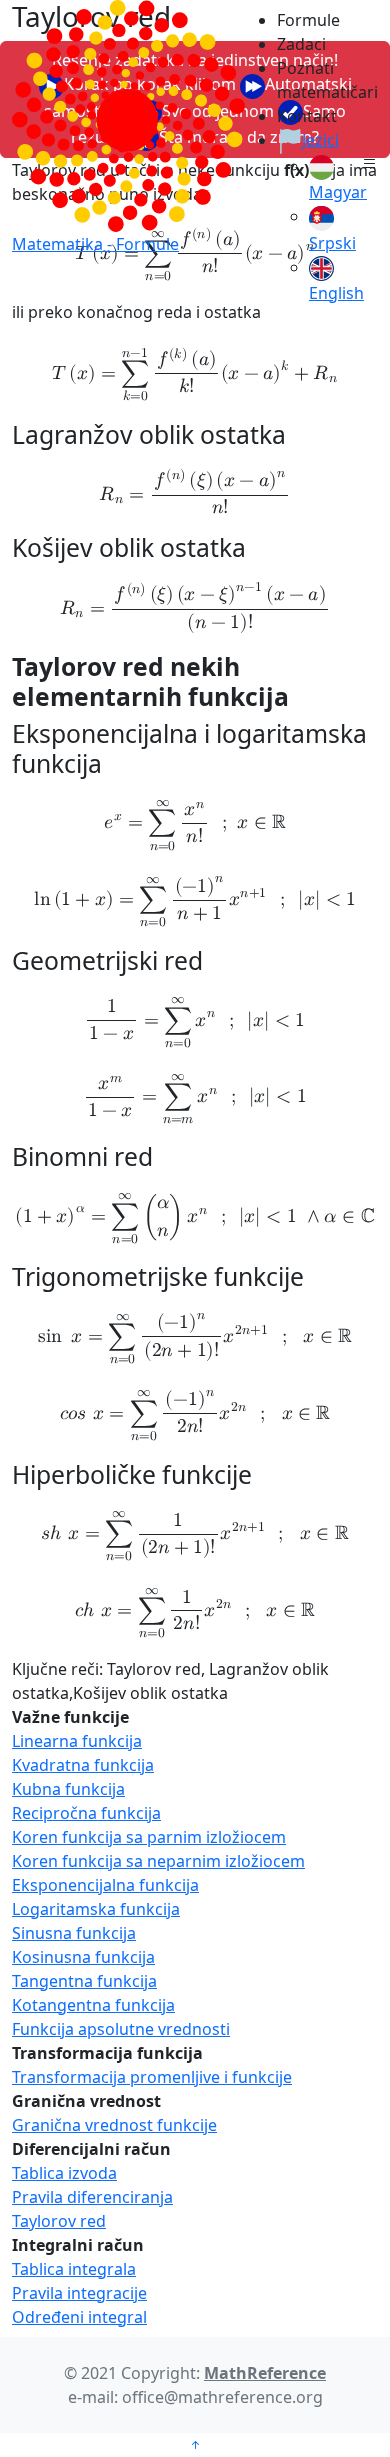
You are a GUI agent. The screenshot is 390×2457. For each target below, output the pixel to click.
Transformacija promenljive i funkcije (152, 2077)
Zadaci (301, 44)
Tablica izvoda (64, 2173)
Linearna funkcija (77, 1741)
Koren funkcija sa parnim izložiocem (149, 1837)
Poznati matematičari (316, 80)
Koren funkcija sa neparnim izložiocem (158, 1861)
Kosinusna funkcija (83, 1957)
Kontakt (307, 116)
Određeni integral (79, 2317)
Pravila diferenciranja (92, 2197)
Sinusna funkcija (74, 1933)
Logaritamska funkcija (96, 1909)
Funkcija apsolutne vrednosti (121, 2029)
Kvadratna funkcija (83, 1765)
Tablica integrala (74, 2269)
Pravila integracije (79, 2293)
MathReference (265, 2373)
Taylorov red (59, 2221)
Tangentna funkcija (84, 1981)
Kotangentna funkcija (93, 2005)
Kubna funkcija (68, 1789)
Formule (308, 20)
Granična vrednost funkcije (114, 2125)
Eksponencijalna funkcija (105, 1885)
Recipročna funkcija (86, 1813)
